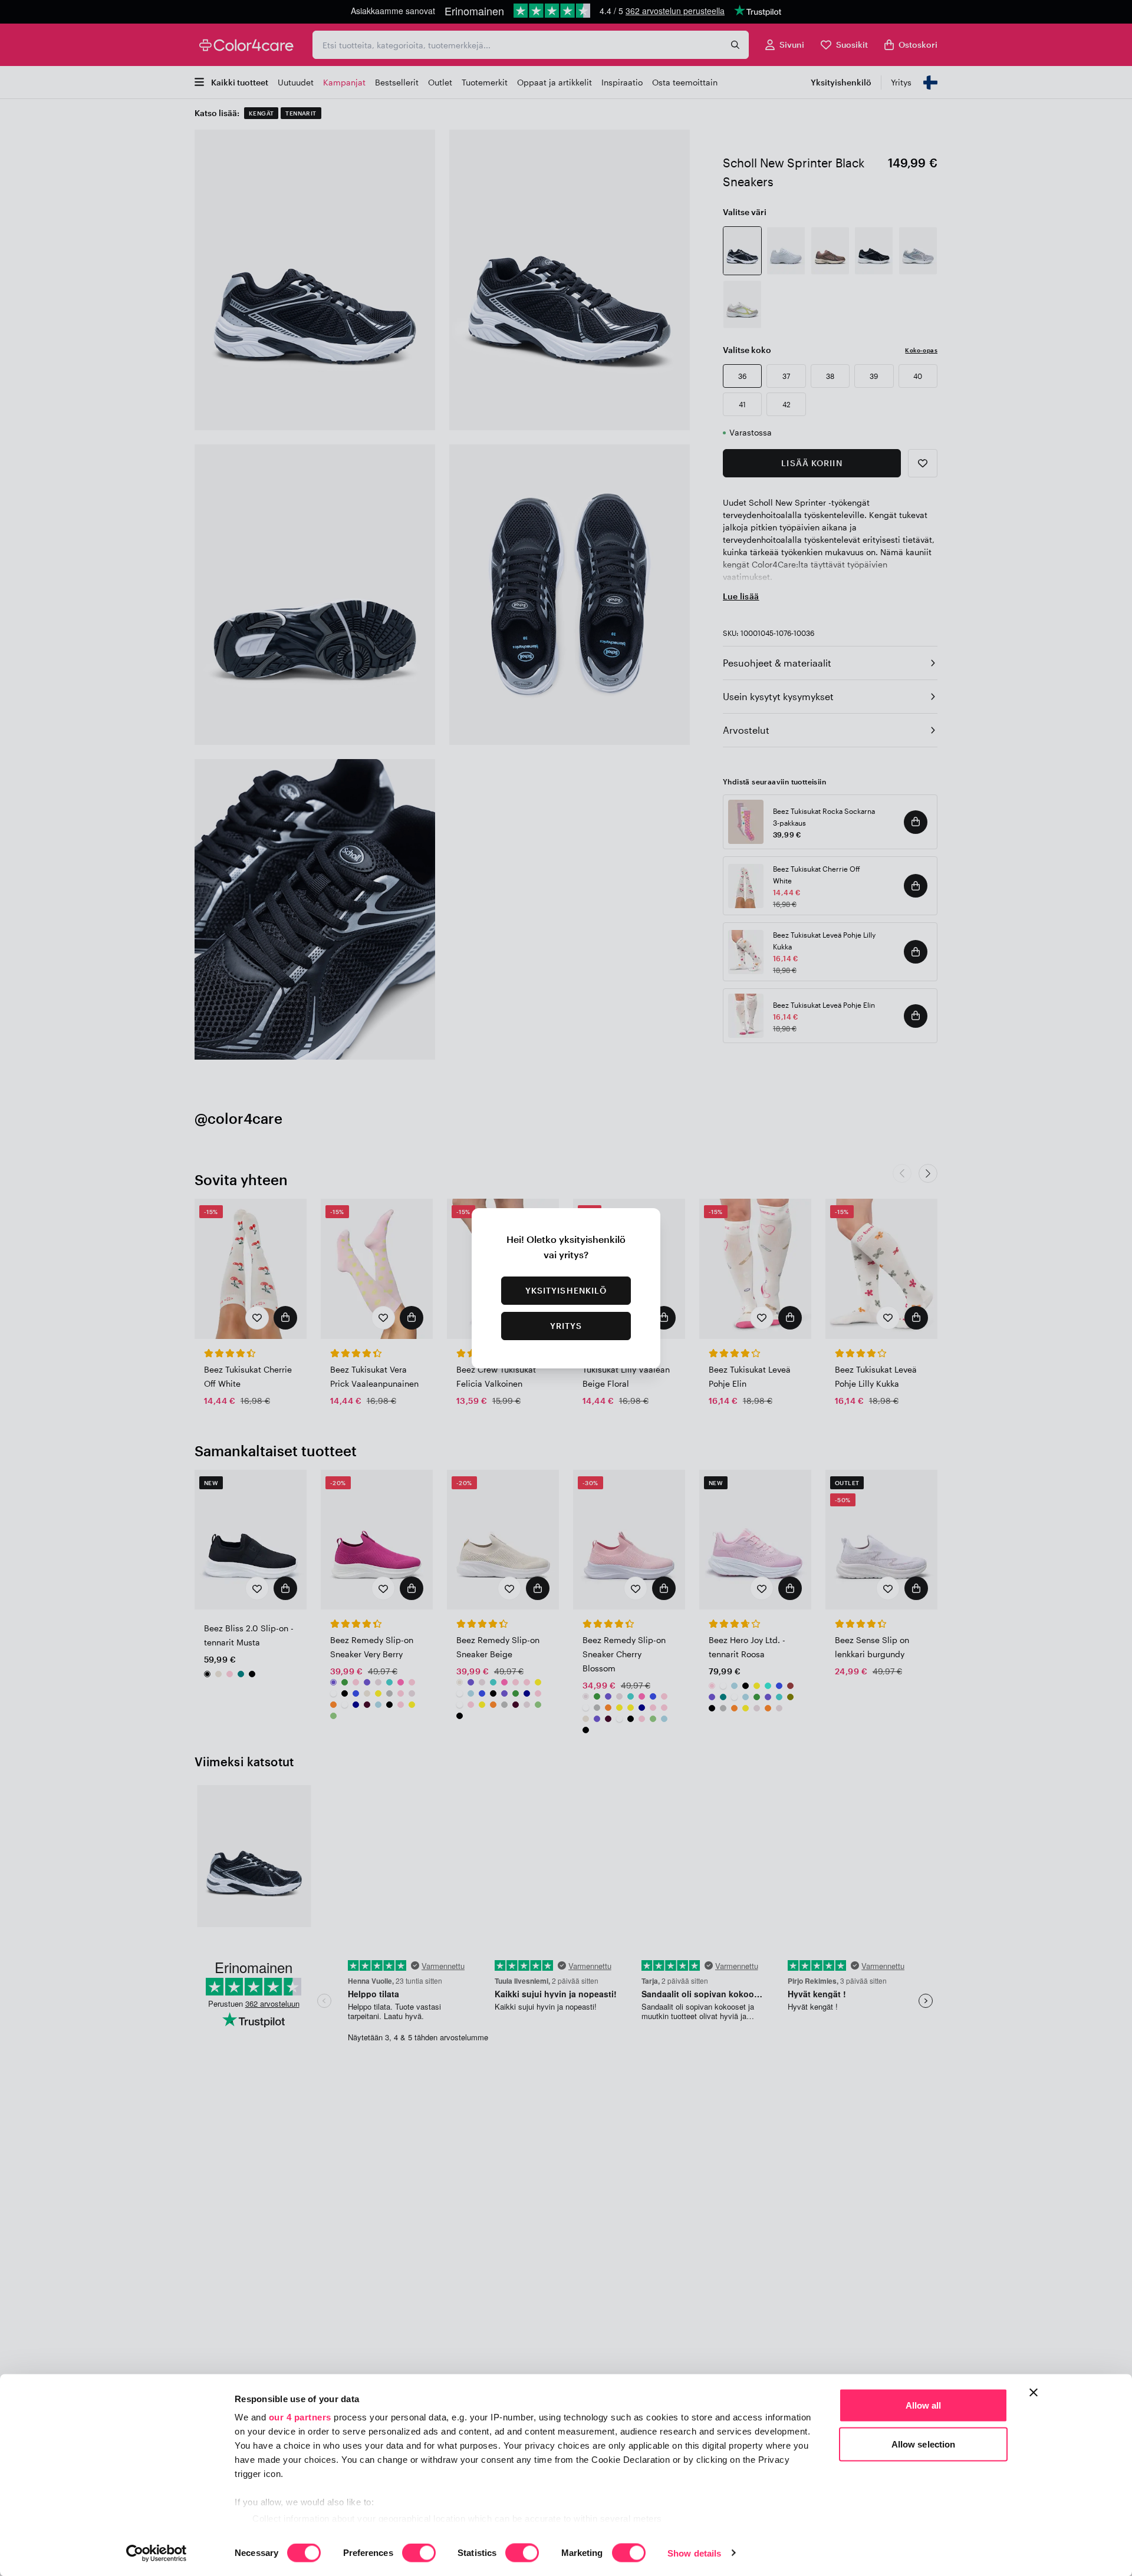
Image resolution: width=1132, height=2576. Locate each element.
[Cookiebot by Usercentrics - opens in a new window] (157, 2553)
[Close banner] (1034, 2393)
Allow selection (924, 2444)
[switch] (419, 2554)
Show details (694, 2553)
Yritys (566, 1326)
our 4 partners (300, 2417)
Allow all (924, 2405)
